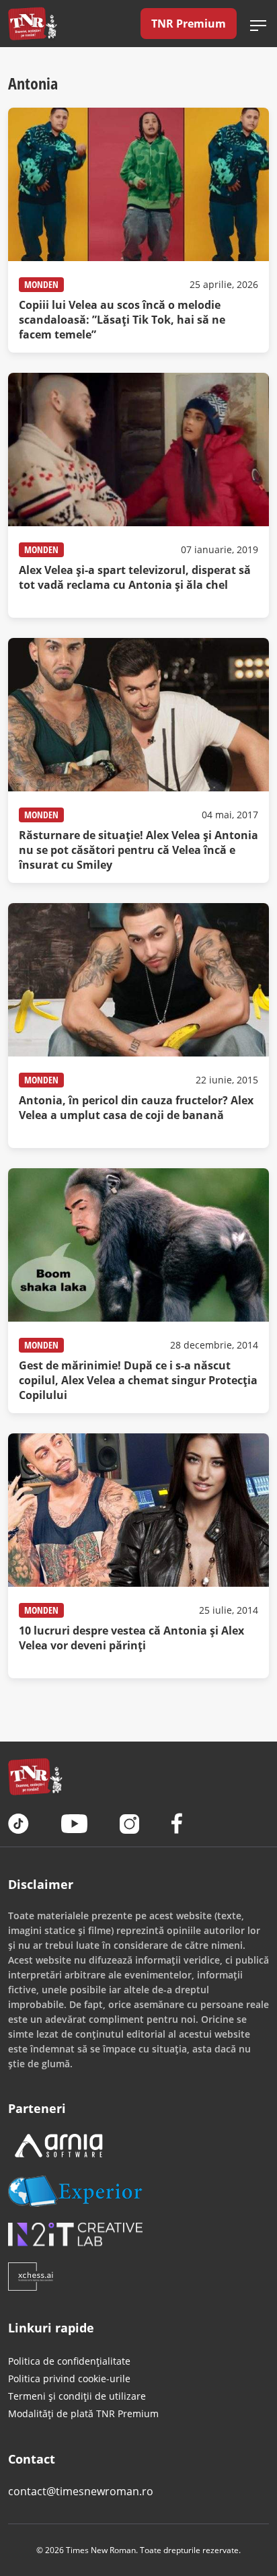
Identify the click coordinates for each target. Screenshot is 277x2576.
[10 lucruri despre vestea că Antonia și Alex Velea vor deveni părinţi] (138, 1556)
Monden (41, 284)
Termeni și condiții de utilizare (77, 2396)
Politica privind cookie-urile (69, 2378)
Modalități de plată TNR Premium (83, 2413)
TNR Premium (189, 24)
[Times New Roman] (33, 24)
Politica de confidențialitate (69, 2361)
